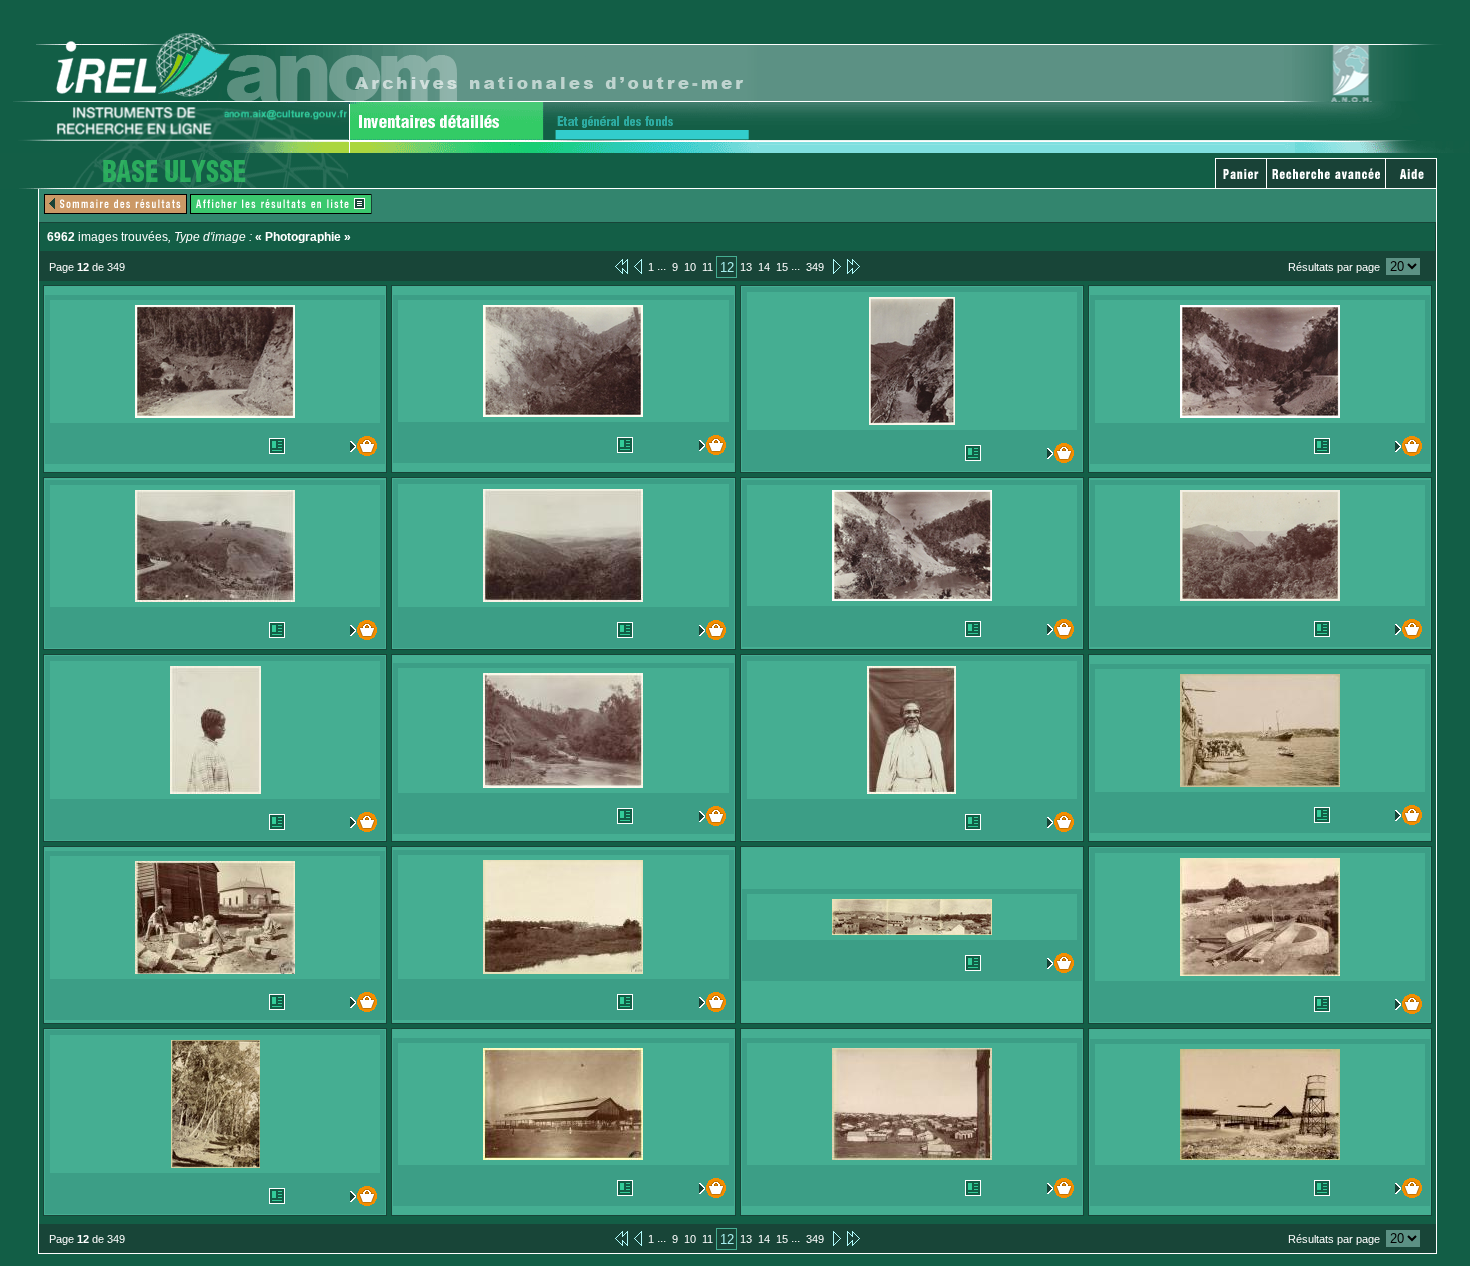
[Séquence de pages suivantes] (853, 266)
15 (782, 267)
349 (815, 267)
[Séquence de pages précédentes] (621, 266)
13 (746, 267)
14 (764, 267)
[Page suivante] (835, 266)
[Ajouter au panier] (358, 446)
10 (690, 267)
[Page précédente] (638, 266)
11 (707, 267)
